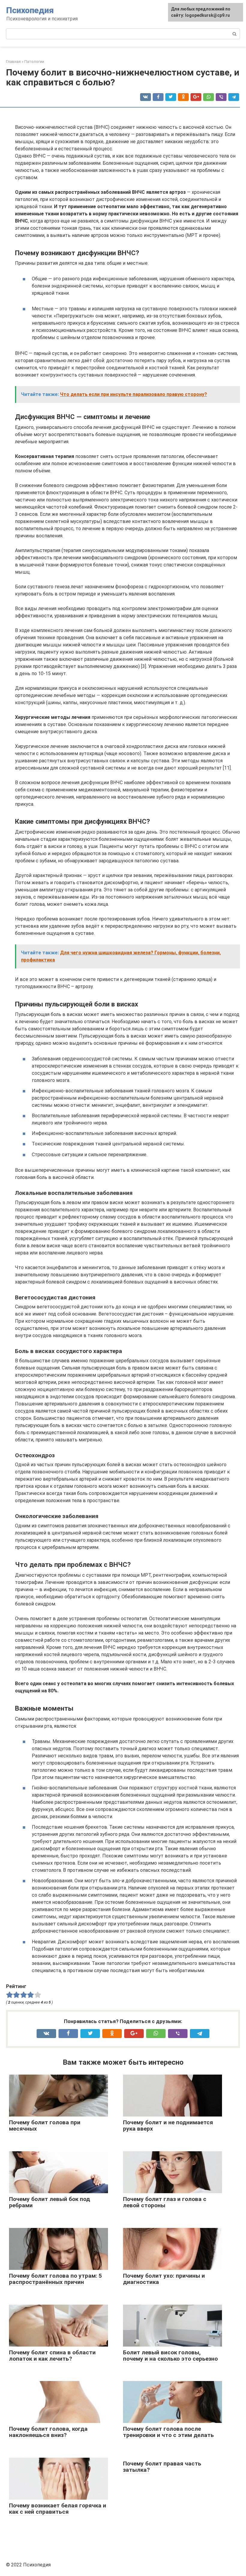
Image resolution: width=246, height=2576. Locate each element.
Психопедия (30, 10)
